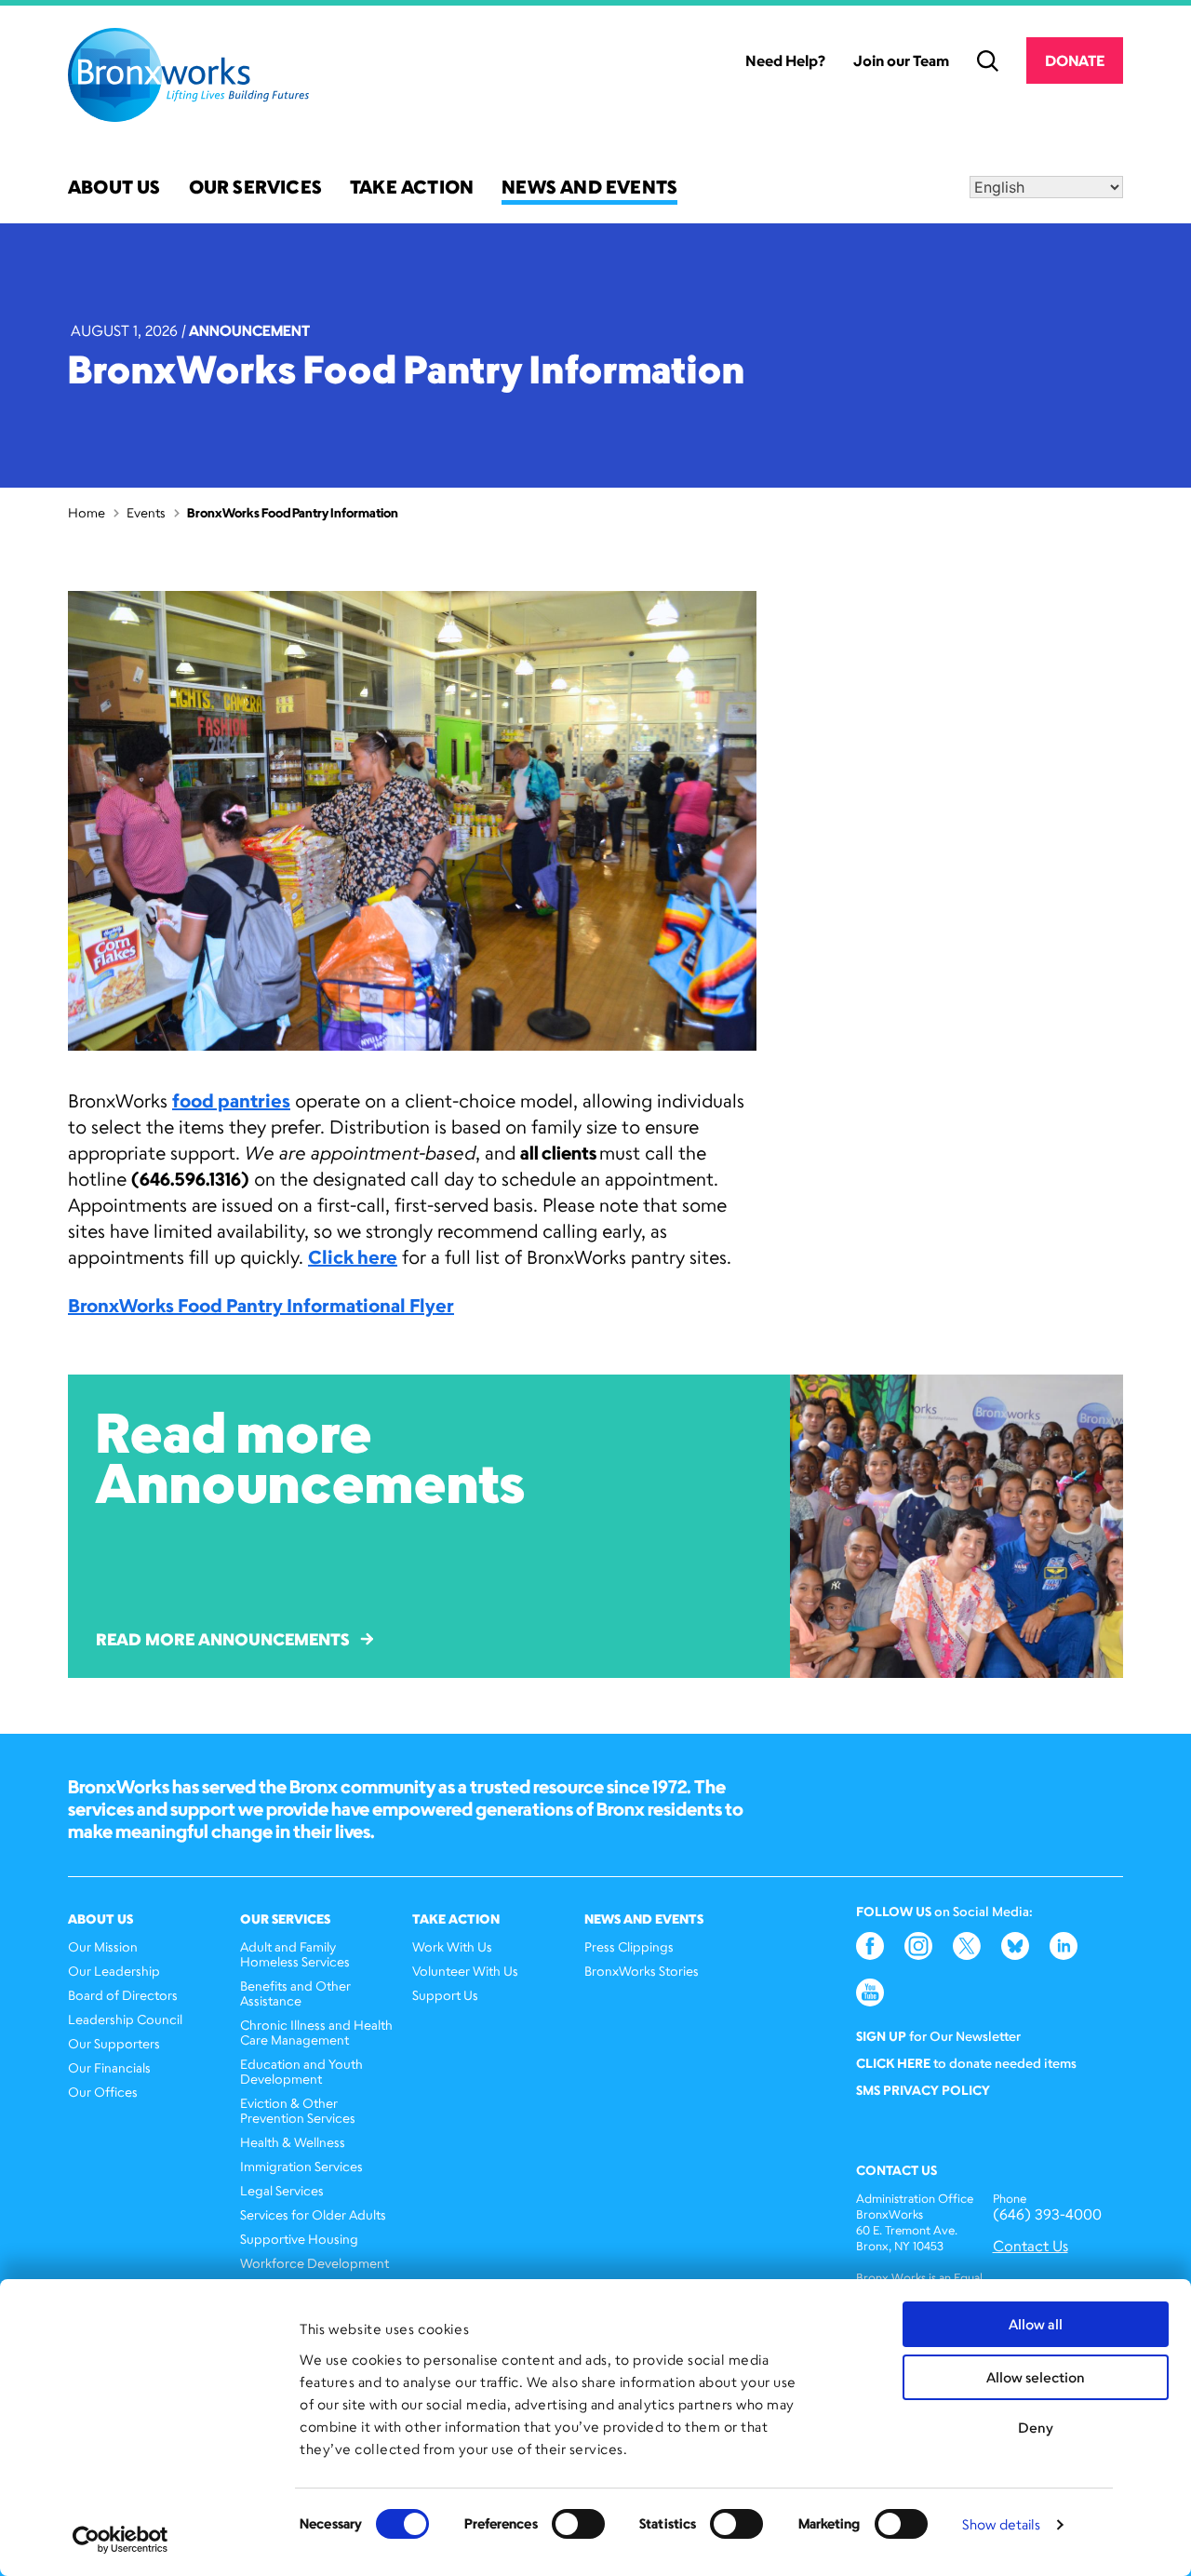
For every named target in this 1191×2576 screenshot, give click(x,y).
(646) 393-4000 (1047, 2214)
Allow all (1036, 2324)
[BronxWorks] (188, 75)
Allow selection (1036, 2377)
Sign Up (881, 2036)
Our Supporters (114, 2043)
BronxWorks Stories (642, 1971)
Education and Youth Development (301, 2071)
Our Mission (103, 1946)
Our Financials (109, 2067)
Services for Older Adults (313, 2214)
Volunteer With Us (465, 1971)
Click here (353, 1257)
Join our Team (901, 60)
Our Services (255, 188)
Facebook (870, 1946)
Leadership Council (125, 2019)
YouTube (870, 1992)
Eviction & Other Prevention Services (298, 2110)
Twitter (967, 1946)
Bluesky (1015, 1946)
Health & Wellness (293, 2142)
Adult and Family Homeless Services (295, 1954)
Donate (1075, 60)
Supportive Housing (299, 2239)
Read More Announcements (222, 1639)
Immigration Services (301, 2166)
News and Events (589, 188)
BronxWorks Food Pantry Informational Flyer (261, 1305)
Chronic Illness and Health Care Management (316, 2032)
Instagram (918, 1946)
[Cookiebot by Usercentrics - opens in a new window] (120, 2540)
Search (988, 61)
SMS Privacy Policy (923, 2090)
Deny (1036, 2428)
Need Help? (785, 60)
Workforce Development (314, 2263)
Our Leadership (114, 1971)
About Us (114, 188)
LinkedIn (1064, 1946)
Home (87, 512)
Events (146, 512)
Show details (1001, 2524)
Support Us (445, 1995)
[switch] (578, 2524)
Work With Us (452, 1946)
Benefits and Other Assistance (295, 1993)
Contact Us (1030, 2246)
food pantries (231, 1100)
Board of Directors (123, 1995)
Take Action (412, 188)
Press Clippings (629, 1946)
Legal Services (282, 2190)
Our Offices (103, 2092)
